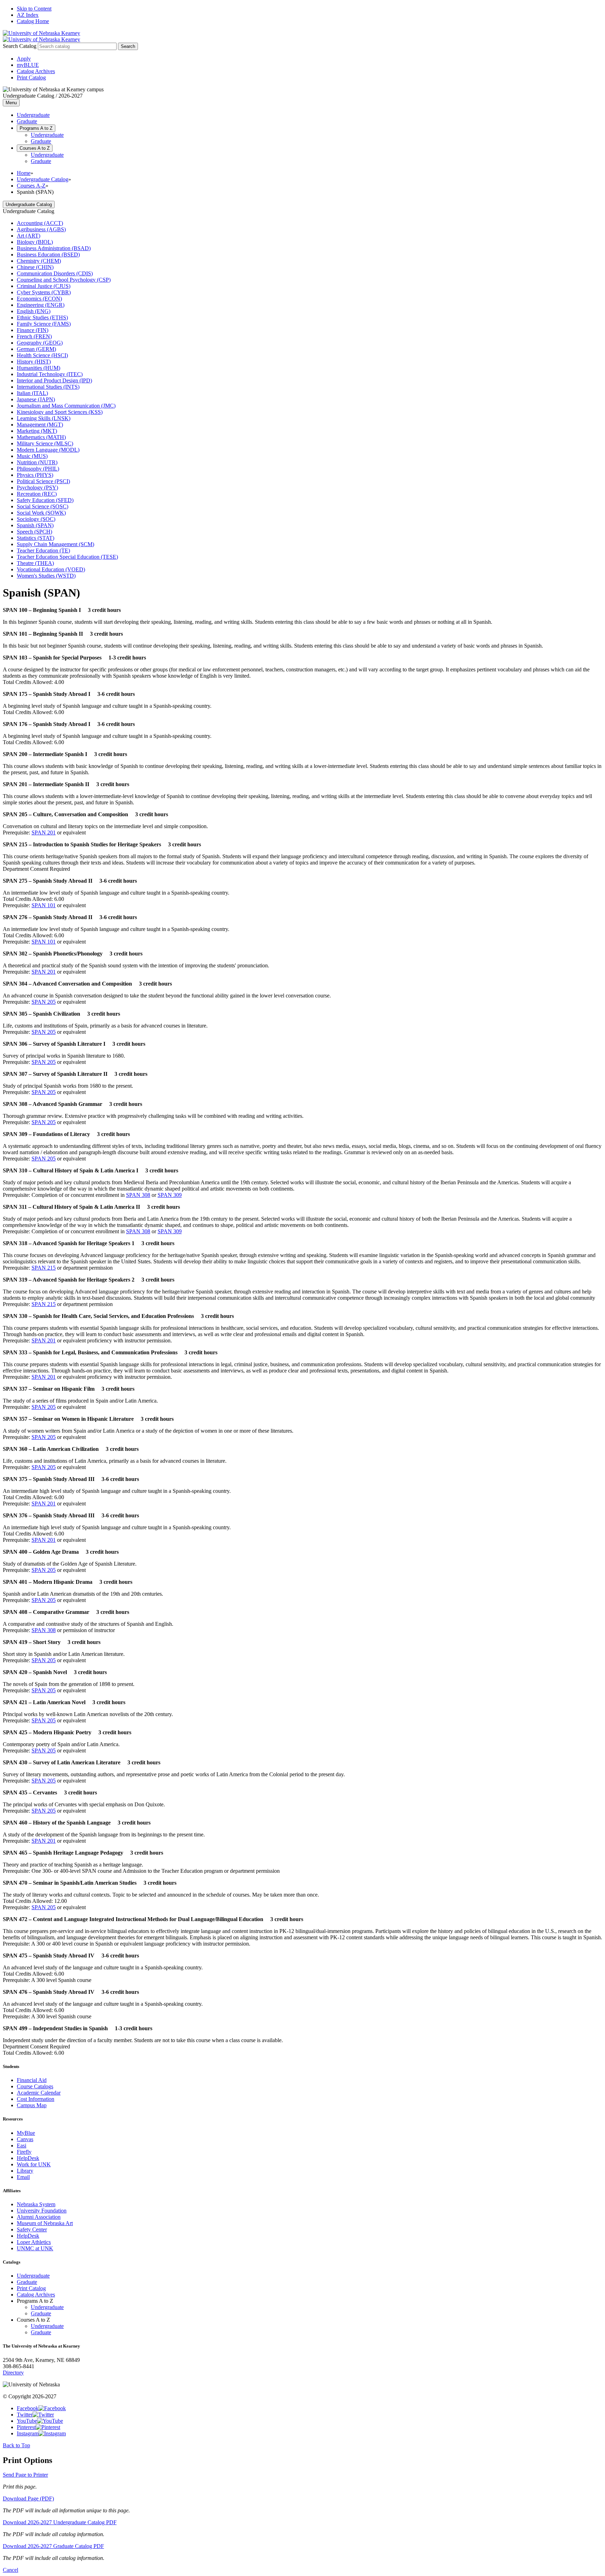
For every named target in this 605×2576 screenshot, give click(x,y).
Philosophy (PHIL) (38, 469)
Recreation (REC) (37, 494)
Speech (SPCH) (34, 532)
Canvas (25, 2139)
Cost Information (36, 2099)
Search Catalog (20, 46)
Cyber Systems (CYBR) (44, 292)
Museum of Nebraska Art (45, 2223)
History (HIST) (34, 362)
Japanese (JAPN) (36, 399)
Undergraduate (33, 115)
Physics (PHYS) (35, 475)
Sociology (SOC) (36, 519)
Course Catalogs (35, 2086)
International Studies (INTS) (48, 387)
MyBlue (26, 2133)
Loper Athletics (34, 2242)
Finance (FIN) (33, 330)
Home (24, 173)
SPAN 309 (170, 1195)
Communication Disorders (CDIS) (55, 273)
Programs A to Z (36, 128)
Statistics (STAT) (36, 538)
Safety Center (32, 2229)
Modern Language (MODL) (48, 450)
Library (25, 2171)
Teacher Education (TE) (43, 551)
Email (23, 2177)
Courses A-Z (31, 186)
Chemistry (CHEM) (39, 261)
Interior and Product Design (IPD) (54, 380)
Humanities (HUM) (39, 368)
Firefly (24, 2152)
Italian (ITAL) (32, 393)
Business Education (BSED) (48, 255)
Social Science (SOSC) (43, 506)
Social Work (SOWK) (41, 513)
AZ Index (28, 15)
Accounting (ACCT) (40, 223)
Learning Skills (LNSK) (44, 418)
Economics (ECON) (39, 299)
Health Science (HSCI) (42, 355)
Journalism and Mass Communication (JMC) (66, 406)
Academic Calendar (39, 2093)
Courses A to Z (35, 148)
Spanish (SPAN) (35, 525)
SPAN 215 (44, 1268)
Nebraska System (36, 2204)
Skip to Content (34, 9)
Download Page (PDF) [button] (28, 2499)
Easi (22, 2146)
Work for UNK (34, 2164)
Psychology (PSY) (37, 488)
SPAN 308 (138, 1195)
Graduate (27, 121)
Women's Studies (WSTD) (46, 576)
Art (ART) (29, 236)
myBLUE (28, 65)
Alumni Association (39, 2217)
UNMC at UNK (35, 2248)
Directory (13, 2373)
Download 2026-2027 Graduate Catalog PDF (53, 2546)
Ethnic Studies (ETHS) (42, 317)
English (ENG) (34, 311)
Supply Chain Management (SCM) (55, 544)
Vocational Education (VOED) (51, 569)
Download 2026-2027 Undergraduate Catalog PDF (60, 2522)
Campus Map (32, 2105)
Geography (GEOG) (40, 343)
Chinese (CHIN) (35, 267)
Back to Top (16, 2445)
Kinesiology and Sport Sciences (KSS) (60, 412)
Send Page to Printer (25, 2475)
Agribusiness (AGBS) (41, 229)
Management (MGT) (40, 425)
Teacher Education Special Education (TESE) (67, 557)
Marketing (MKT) (37, 431)
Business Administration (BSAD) (54, 248)
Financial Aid (32, 2080)
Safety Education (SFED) (45, 500)
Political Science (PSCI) (43, 481)
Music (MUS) (32, 456)
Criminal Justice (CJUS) (44, 286)
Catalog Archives (36, 71)
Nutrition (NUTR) (37, 462)
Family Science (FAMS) (44, 324)
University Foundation (42, 2211)
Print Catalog (31, 77)
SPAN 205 (44, 1002)
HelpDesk (28, 2158)
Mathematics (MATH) (41, 437)
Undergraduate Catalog (43, 179)
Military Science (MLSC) (45, 443)
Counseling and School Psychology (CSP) (64, 280)
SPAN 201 (44, 832)
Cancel (11, 2570)
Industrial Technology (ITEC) (50, 374)
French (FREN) (34, 336)
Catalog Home (33, 21)
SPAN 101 (44, 905)
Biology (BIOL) (35, 242)
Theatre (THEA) (35, 563)
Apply (24, 59)
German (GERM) (36, 349)
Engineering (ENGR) (41, 305)
